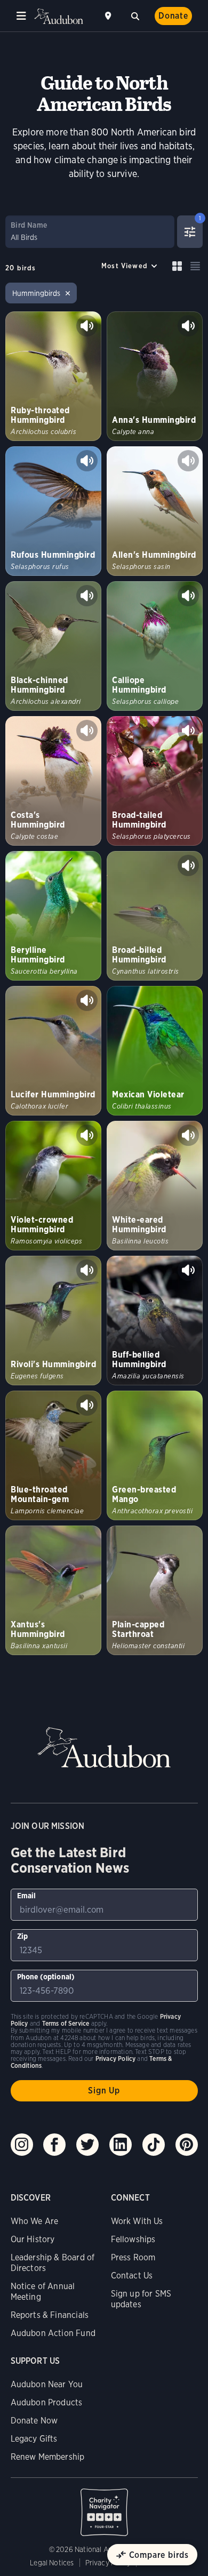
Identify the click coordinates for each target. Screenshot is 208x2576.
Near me (109, 16)
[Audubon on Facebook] (54, 2145)
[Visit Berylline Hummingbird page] (53, 916)
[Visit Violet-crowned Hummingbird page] (53, 1186)
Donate (173, 16)
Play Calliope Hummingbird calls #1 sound (188, 596)
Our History (33, 2239)
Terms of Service (66, 2023)
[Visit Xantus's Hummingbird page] (53, 1590)
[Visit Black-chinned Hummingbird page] (53, 646)
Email (27, 1896)
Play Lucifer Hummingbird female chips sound (87, 1000)
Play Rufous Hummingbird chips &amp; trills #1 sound (87, 461)
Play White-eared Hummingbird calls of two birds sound (188, 1135)
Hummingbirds (36, 293)
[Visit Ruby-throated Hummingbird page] (53, 376)
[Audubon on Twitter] (87, 2145)
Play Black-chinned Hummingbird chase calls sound (87, 596)
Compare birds (159, 2555)
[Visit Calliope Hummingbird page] (155, 646)
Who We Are (35, 2221)
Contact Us (132, 2276)
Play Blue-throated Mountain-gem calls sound (87, 1405)
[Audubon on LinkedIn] (121, 2145)
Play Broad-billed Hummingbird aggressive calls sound (188, 865)
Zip (23, 1936)
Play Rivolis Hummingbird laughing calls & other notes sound (87, 1270)
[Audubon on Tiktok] (154, 2145)
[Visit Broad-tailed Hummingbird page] (155, 781)
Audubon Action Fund (53, 2333)
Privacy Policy (108, 2563)
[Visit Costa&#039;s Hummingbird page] (53, 781)
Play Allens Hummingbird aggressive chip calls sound (188, 461)
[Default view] (177, 266)
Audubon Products (47, 2402)
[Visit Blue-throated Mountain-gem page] (53, 1455)
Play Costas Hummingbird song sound (87, 731)
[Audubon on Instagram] (22, 2145)
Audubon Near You (47, 2384)
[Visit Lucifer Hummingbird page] (53, 1051)
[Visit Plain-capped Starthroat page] (155, 1590)
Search (135, 15)
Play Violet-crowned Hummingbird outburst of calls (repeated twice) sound (87, 1135)
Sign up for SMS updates (141, 2299)
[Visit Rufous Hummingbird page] (53, 511)
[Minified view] (195, 266)
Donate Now (34, 2421)
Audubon (59, 16)
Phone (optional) (46, 1977)
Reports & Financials (50, 2315)
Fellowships (133, 2239)
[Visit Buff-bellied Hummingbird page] (155, 1321)
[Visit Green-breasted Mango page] (155, 1455)
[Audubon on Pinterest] (187, 2145)
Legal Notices (52, 2563)
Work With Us (137, 2221)
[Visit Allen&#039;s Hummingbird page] (155, 511)
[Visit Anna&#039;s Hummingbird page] (155, 376)
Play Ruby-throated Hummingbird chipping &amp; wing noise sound (87, 326)
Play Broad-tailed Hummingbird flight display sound (188, 731)
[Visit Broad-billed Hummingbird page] (155, 916)
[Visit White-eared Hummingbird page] (155, 1186)
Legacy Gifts (34, 2439)
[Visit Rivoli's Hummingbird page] (53, 1321)
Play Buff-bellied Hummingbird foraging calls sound (188, 1270)
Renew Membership (48, 2457)
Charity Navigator (104, 2507)
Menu (21, 16)
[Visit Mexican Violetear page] (155, 1051)
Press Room (133, 2257)
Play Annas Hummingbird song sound (188, 326)
